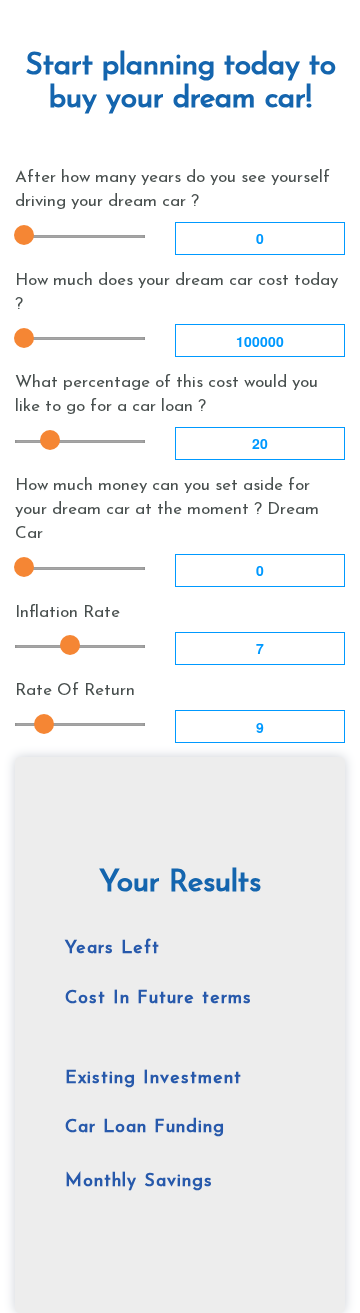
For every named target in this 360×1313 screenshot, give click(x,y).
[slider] (24, 235)
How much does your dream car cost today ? (176, 292)
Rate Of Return (75, 690)
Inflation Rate (67, 612)
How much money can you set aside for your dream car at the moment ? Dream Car (167, 510)
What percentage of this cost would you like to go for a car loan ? (166, 394)
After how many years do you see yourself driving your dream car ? (172, 189)
